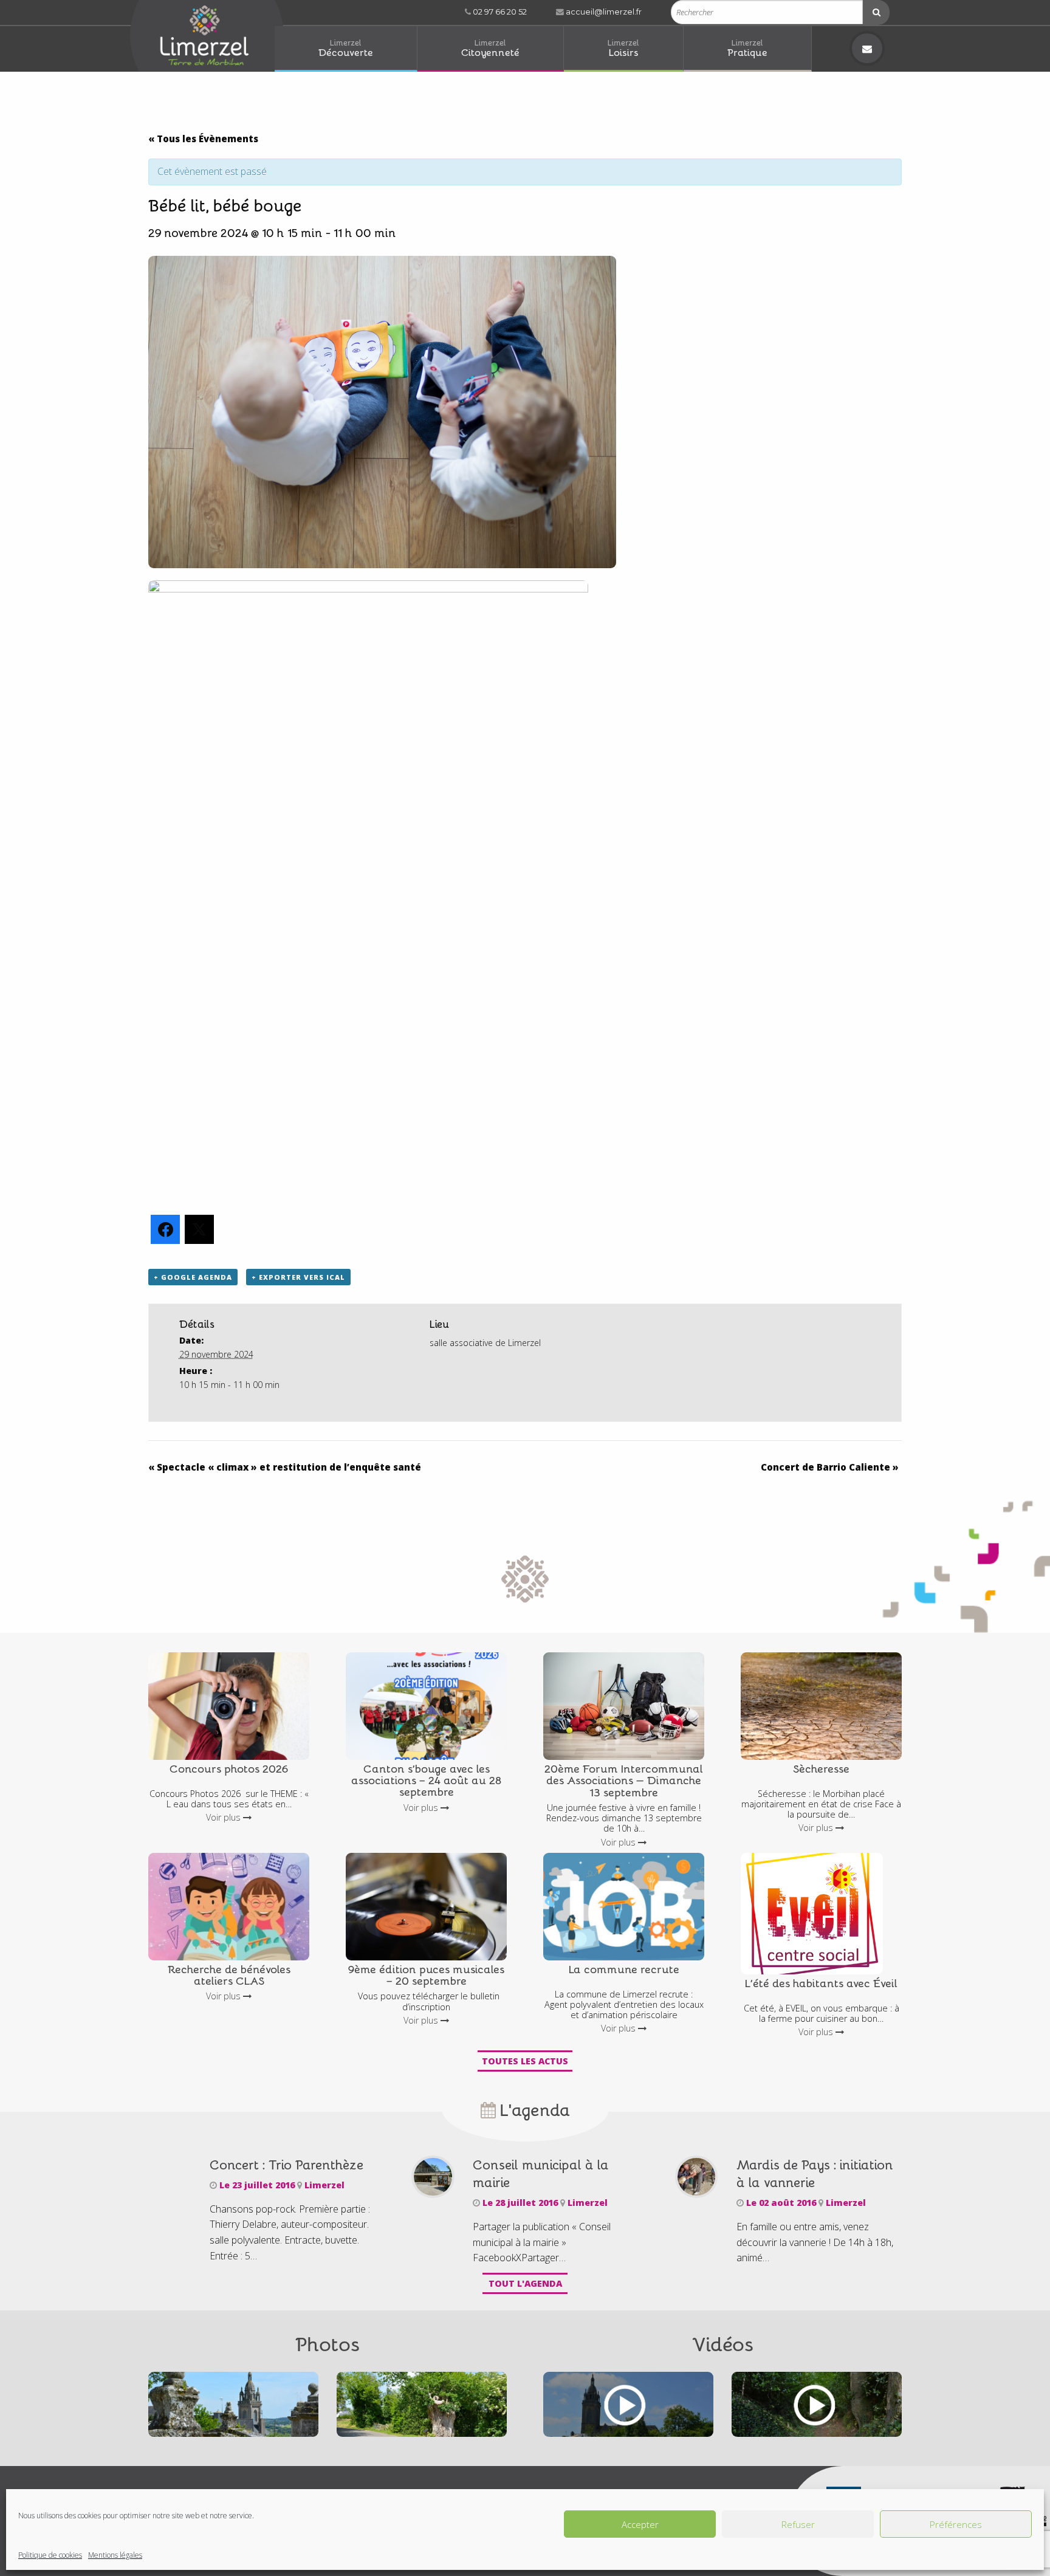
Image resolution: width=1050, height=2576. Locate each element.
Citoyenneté (490, 48)
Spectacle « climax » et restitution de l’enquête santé (285, 1467)
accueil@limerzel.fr (603, 12)
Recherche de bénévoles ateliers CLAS (229, 1974)
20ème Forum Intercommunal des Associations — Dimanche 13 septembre (624, 1780)
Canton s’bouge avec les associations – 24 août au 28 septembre (426, 1780)
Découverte (346, 48)
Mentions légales (115, 2555)
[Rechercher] (876, 12)
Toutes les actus (525, 2061)
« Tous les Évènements (203, 139)
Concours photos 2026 (229, 1768)
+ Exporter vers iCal (298, 1277)
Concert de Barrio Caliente (830, 1467)
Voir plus (225, 1817)
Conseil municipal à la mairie (541, 2173)
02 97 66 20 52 (499, 12)
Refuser (798, 2524)
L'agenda (533, 2109)
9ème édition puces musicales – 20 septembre (426, 1974)
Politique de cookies (50, 2555)
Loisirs (623, 48)
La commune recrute (624, 1969)
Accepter (640, 2524)
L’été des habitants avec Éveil (821, 1983)
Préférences (956, 2524)
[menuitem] (346, 49)
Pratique (747, 48)
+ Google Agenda (193, 1277)
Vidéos (723, 2343)
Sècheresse (821, 1768)
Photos (328, 2343)
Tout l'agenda (525, 2283)
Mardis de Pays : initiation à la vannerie (815, 2173)
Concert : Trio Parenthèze (287, 2164)
